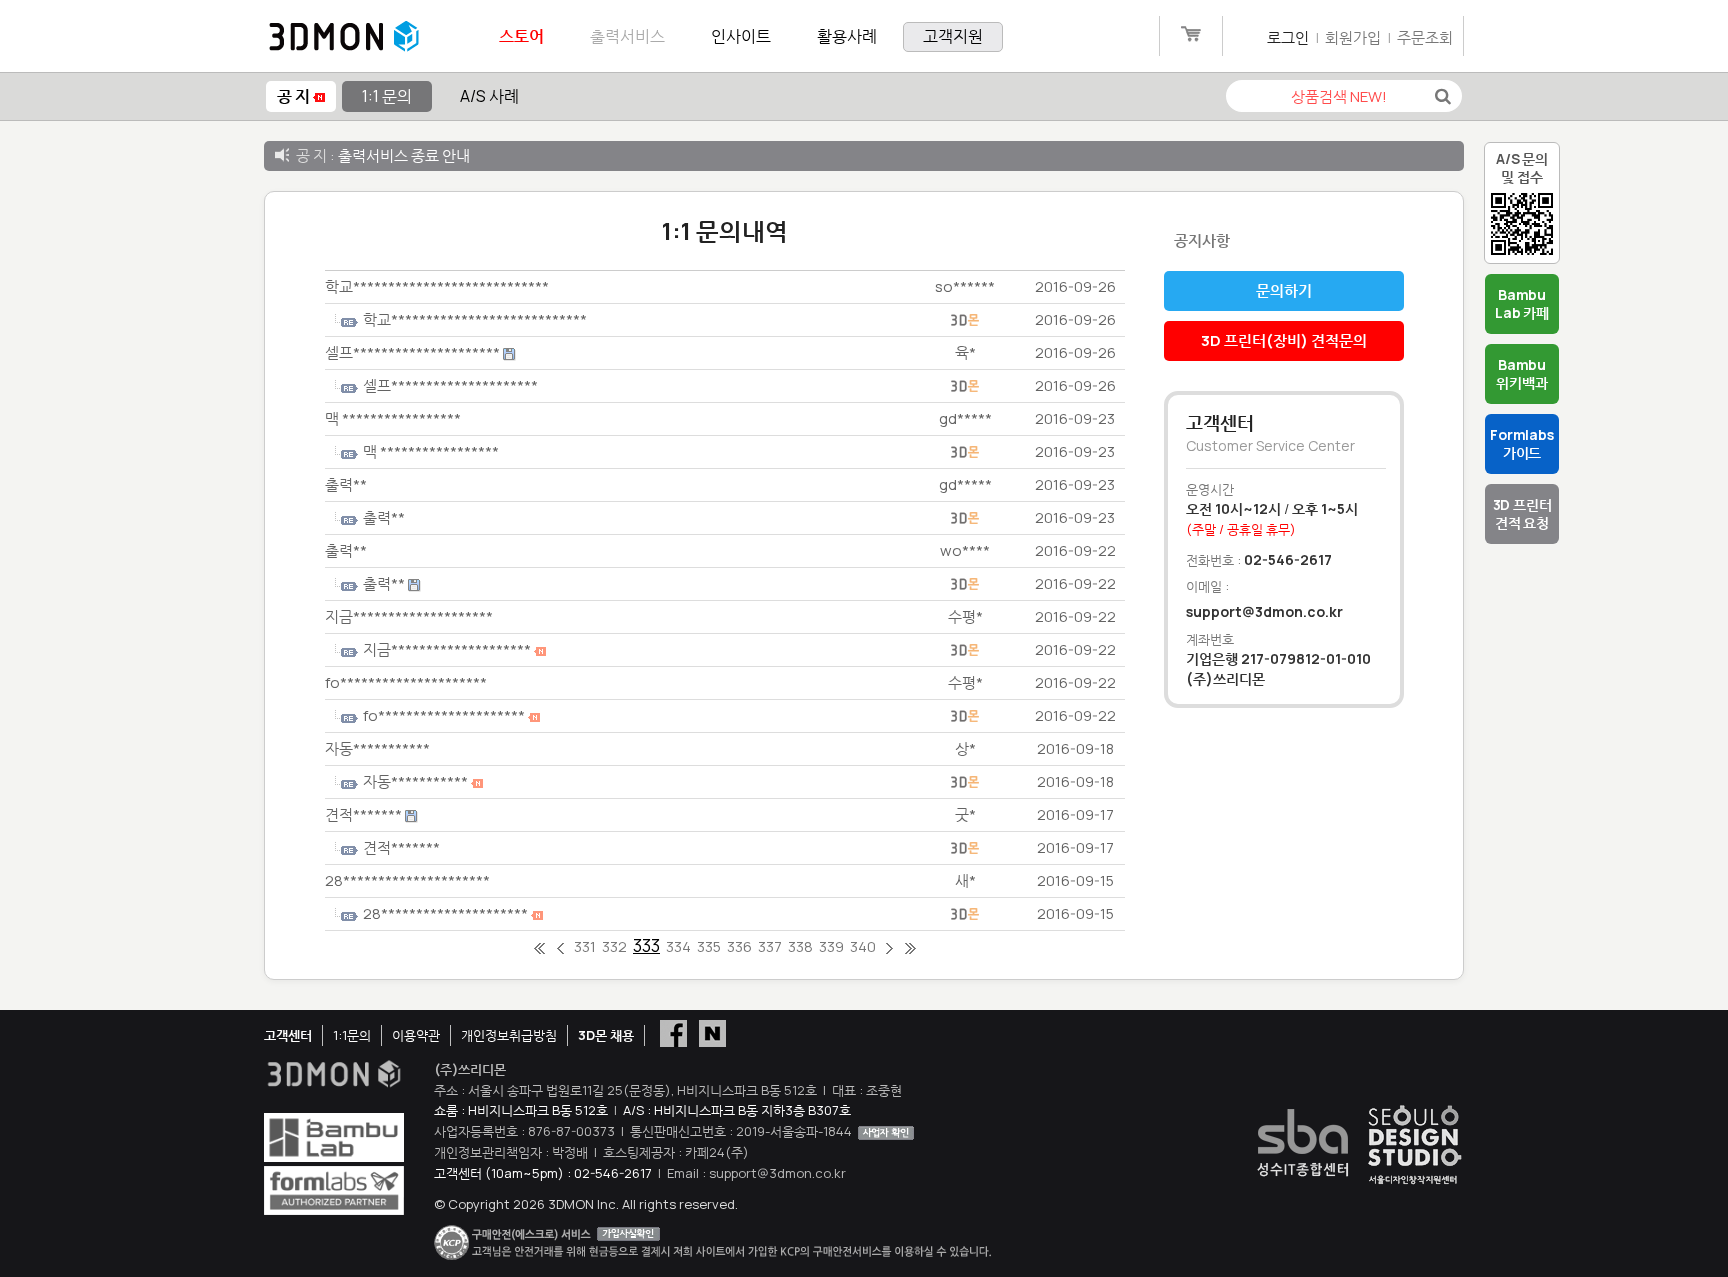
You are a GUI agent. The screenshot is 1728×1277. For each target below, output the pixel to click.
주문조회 (1425, 37)
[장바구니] (1190, 37)
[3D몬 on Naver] (712, 1032)
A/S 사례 (489, 96)
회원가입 (1353, 37)
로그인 (1288, 37)
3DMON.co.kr (344, 37)
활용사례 (847, 36)
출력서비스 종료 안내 (404, 155)
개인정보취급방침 (509, 1035)
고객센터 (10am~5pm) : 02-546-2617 (543, 1173)
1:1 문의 (387, 96)
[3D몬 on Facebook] (673, 1032)
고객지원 (953, 36)
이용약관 (416, 1035)
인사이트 (741, 36)
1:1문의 (352, 1035)
